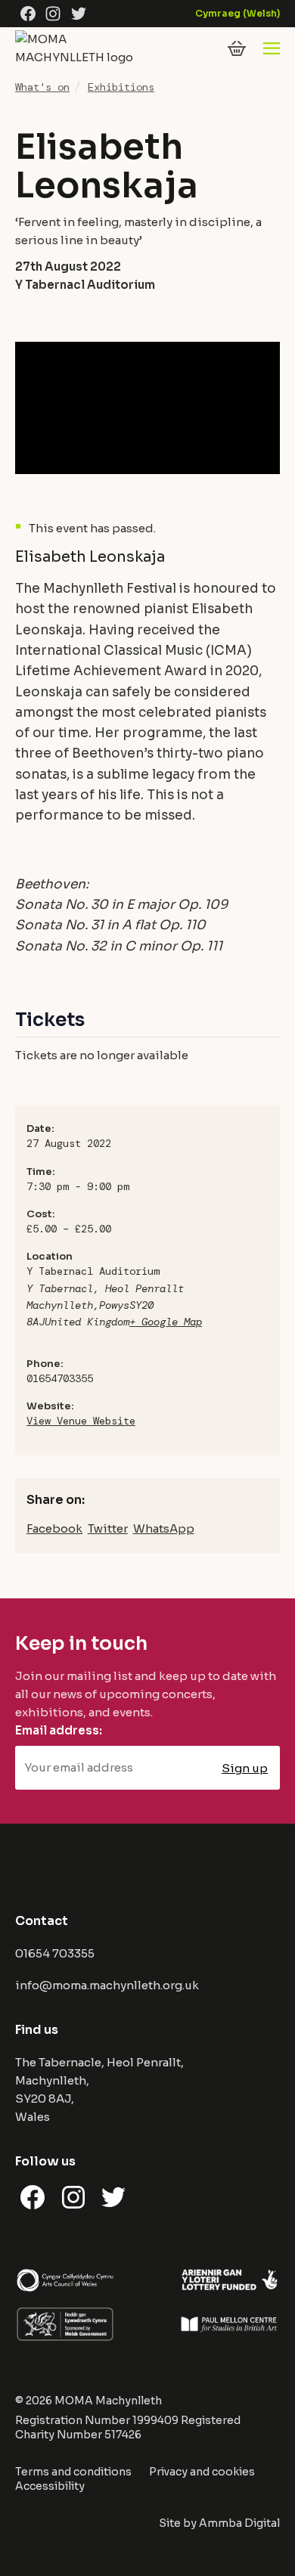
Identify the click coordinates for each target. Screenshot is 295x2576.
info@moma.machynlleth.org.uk (107, 1985)
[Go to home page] (79, 57)
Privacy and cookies (202, 2472)
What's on (42, 87)
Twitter (108, 1528)
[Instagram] (53, 14)
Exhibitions (121, 87)
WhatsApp (164, 1528)
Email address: (59, 1730)
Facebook (54, 1528)
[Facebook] (28, 14)
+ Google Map (166, 1322)
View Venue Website (81, 1421)
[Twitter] (79, 14)
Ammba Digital (239, 2523)
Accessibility (50, 2486)
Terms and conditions (73, 2472)
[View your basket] (237, 48)
